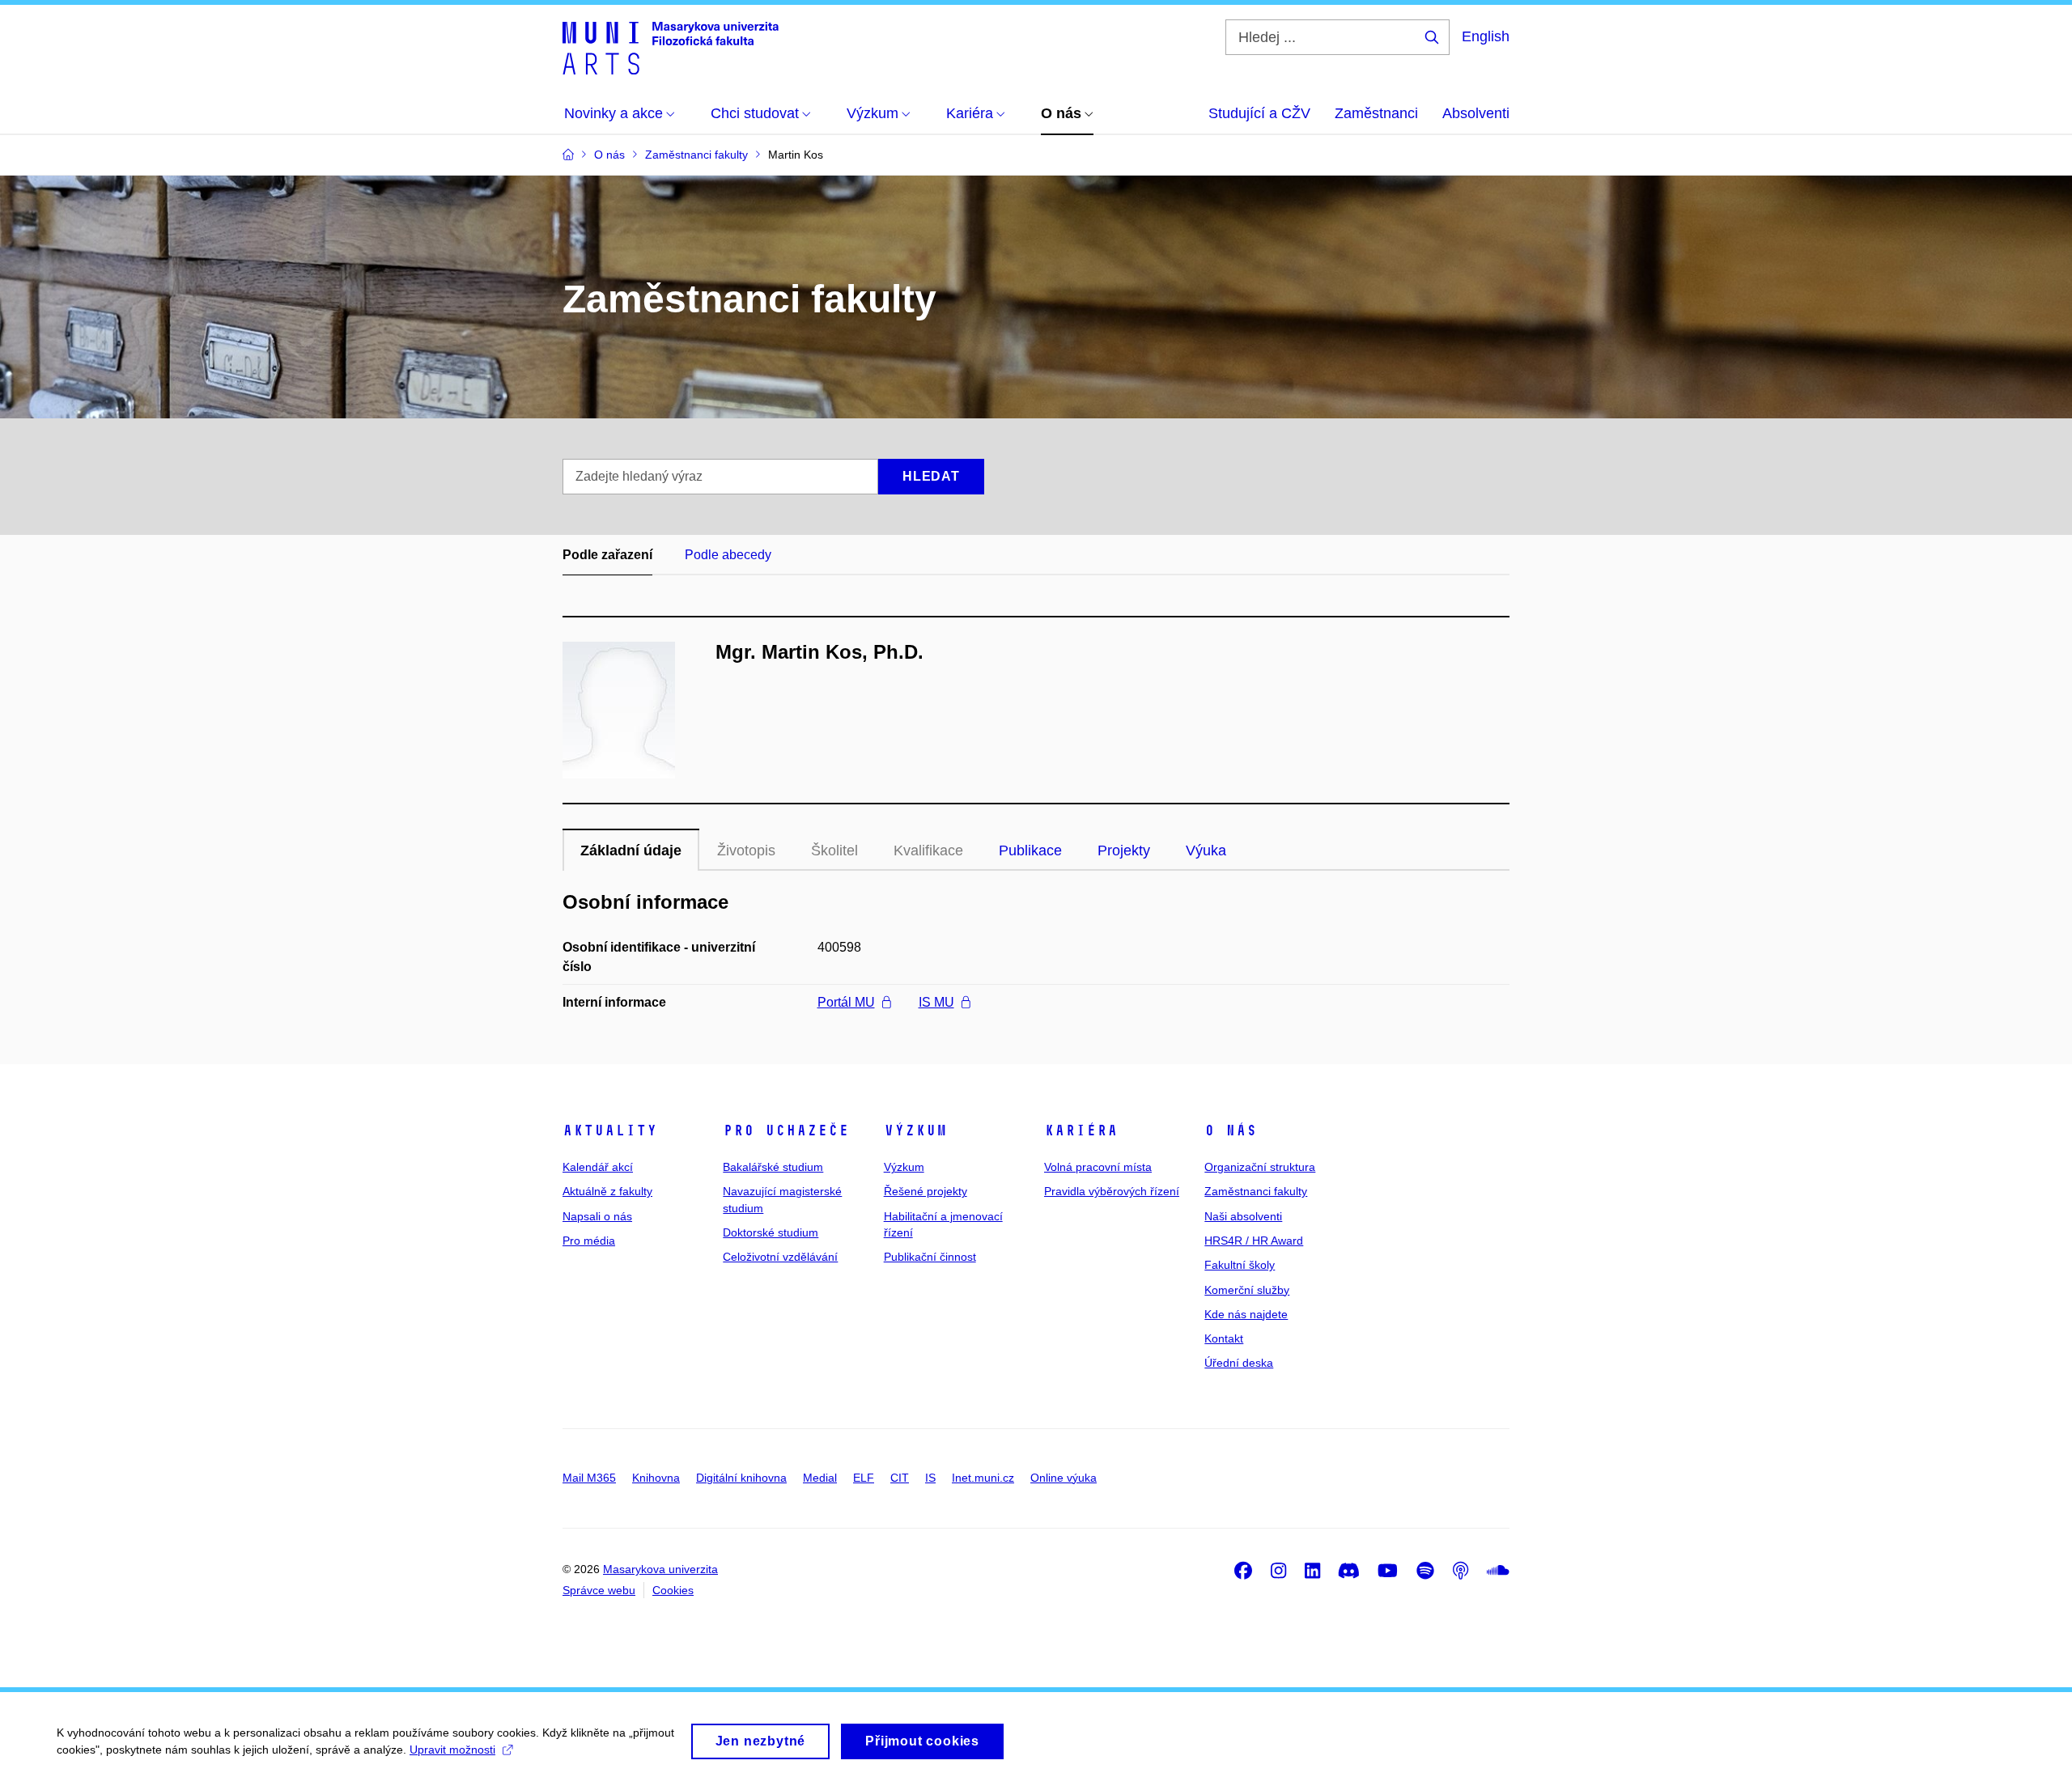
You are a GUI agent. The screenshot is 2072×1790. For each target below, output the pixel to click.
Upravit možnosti (452, 1750)
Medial (820, 1478)
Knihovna (656, 1478)
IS (930, 1478)
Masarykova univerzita (660, 1569)
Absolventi (1476, 113)
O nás (1231, 1130)
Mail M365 (589, 1478)
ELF (864, 1478)
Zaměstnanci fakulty (1256, 1191)
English (1486, 36)
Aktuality (610, 1130)
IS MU (936, 1002)
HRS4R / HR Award (1254, 1241)
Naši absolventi (1243, 1216)
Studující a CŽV (1259, 113)
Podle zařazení (607, 555)
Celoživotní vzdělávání (780, 1257)
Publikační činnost (930, 1257)
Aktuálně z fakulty (607, 1191)
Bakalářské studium (773, 1167)
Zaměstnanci (1376, 113)
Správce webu (599, 1590)
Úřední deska (1239, 1363)
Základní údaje (631, 850)
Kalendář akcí (598, 1167)
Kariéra (1081, 1130)
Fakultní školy (1240, 1265)
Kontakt (1224, 1338)
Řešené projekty (926, 1191)
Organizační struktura (1260, 1167)
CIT (900, 1478)
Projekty (1124, 850)
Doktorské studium (771, 1232)
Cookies (673, 1590)
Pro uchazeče (786, 1130)
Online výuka (1064, 1478)
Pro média (589, 1241)
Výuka (1206, 850)
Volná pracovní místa (1098, 1167)
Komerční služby (1247, 1290)
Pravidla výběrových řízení (1112, 1191)
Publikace (1030, 850)
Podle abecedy (728, 555)
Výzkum (915, 1130)
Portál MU (846, 1002)
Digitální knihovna (741, 1478)
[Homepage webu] (671, 47)
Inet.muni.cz (983, 1478)
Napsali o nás (597, 1216)
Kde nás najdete (1246, 1314)
